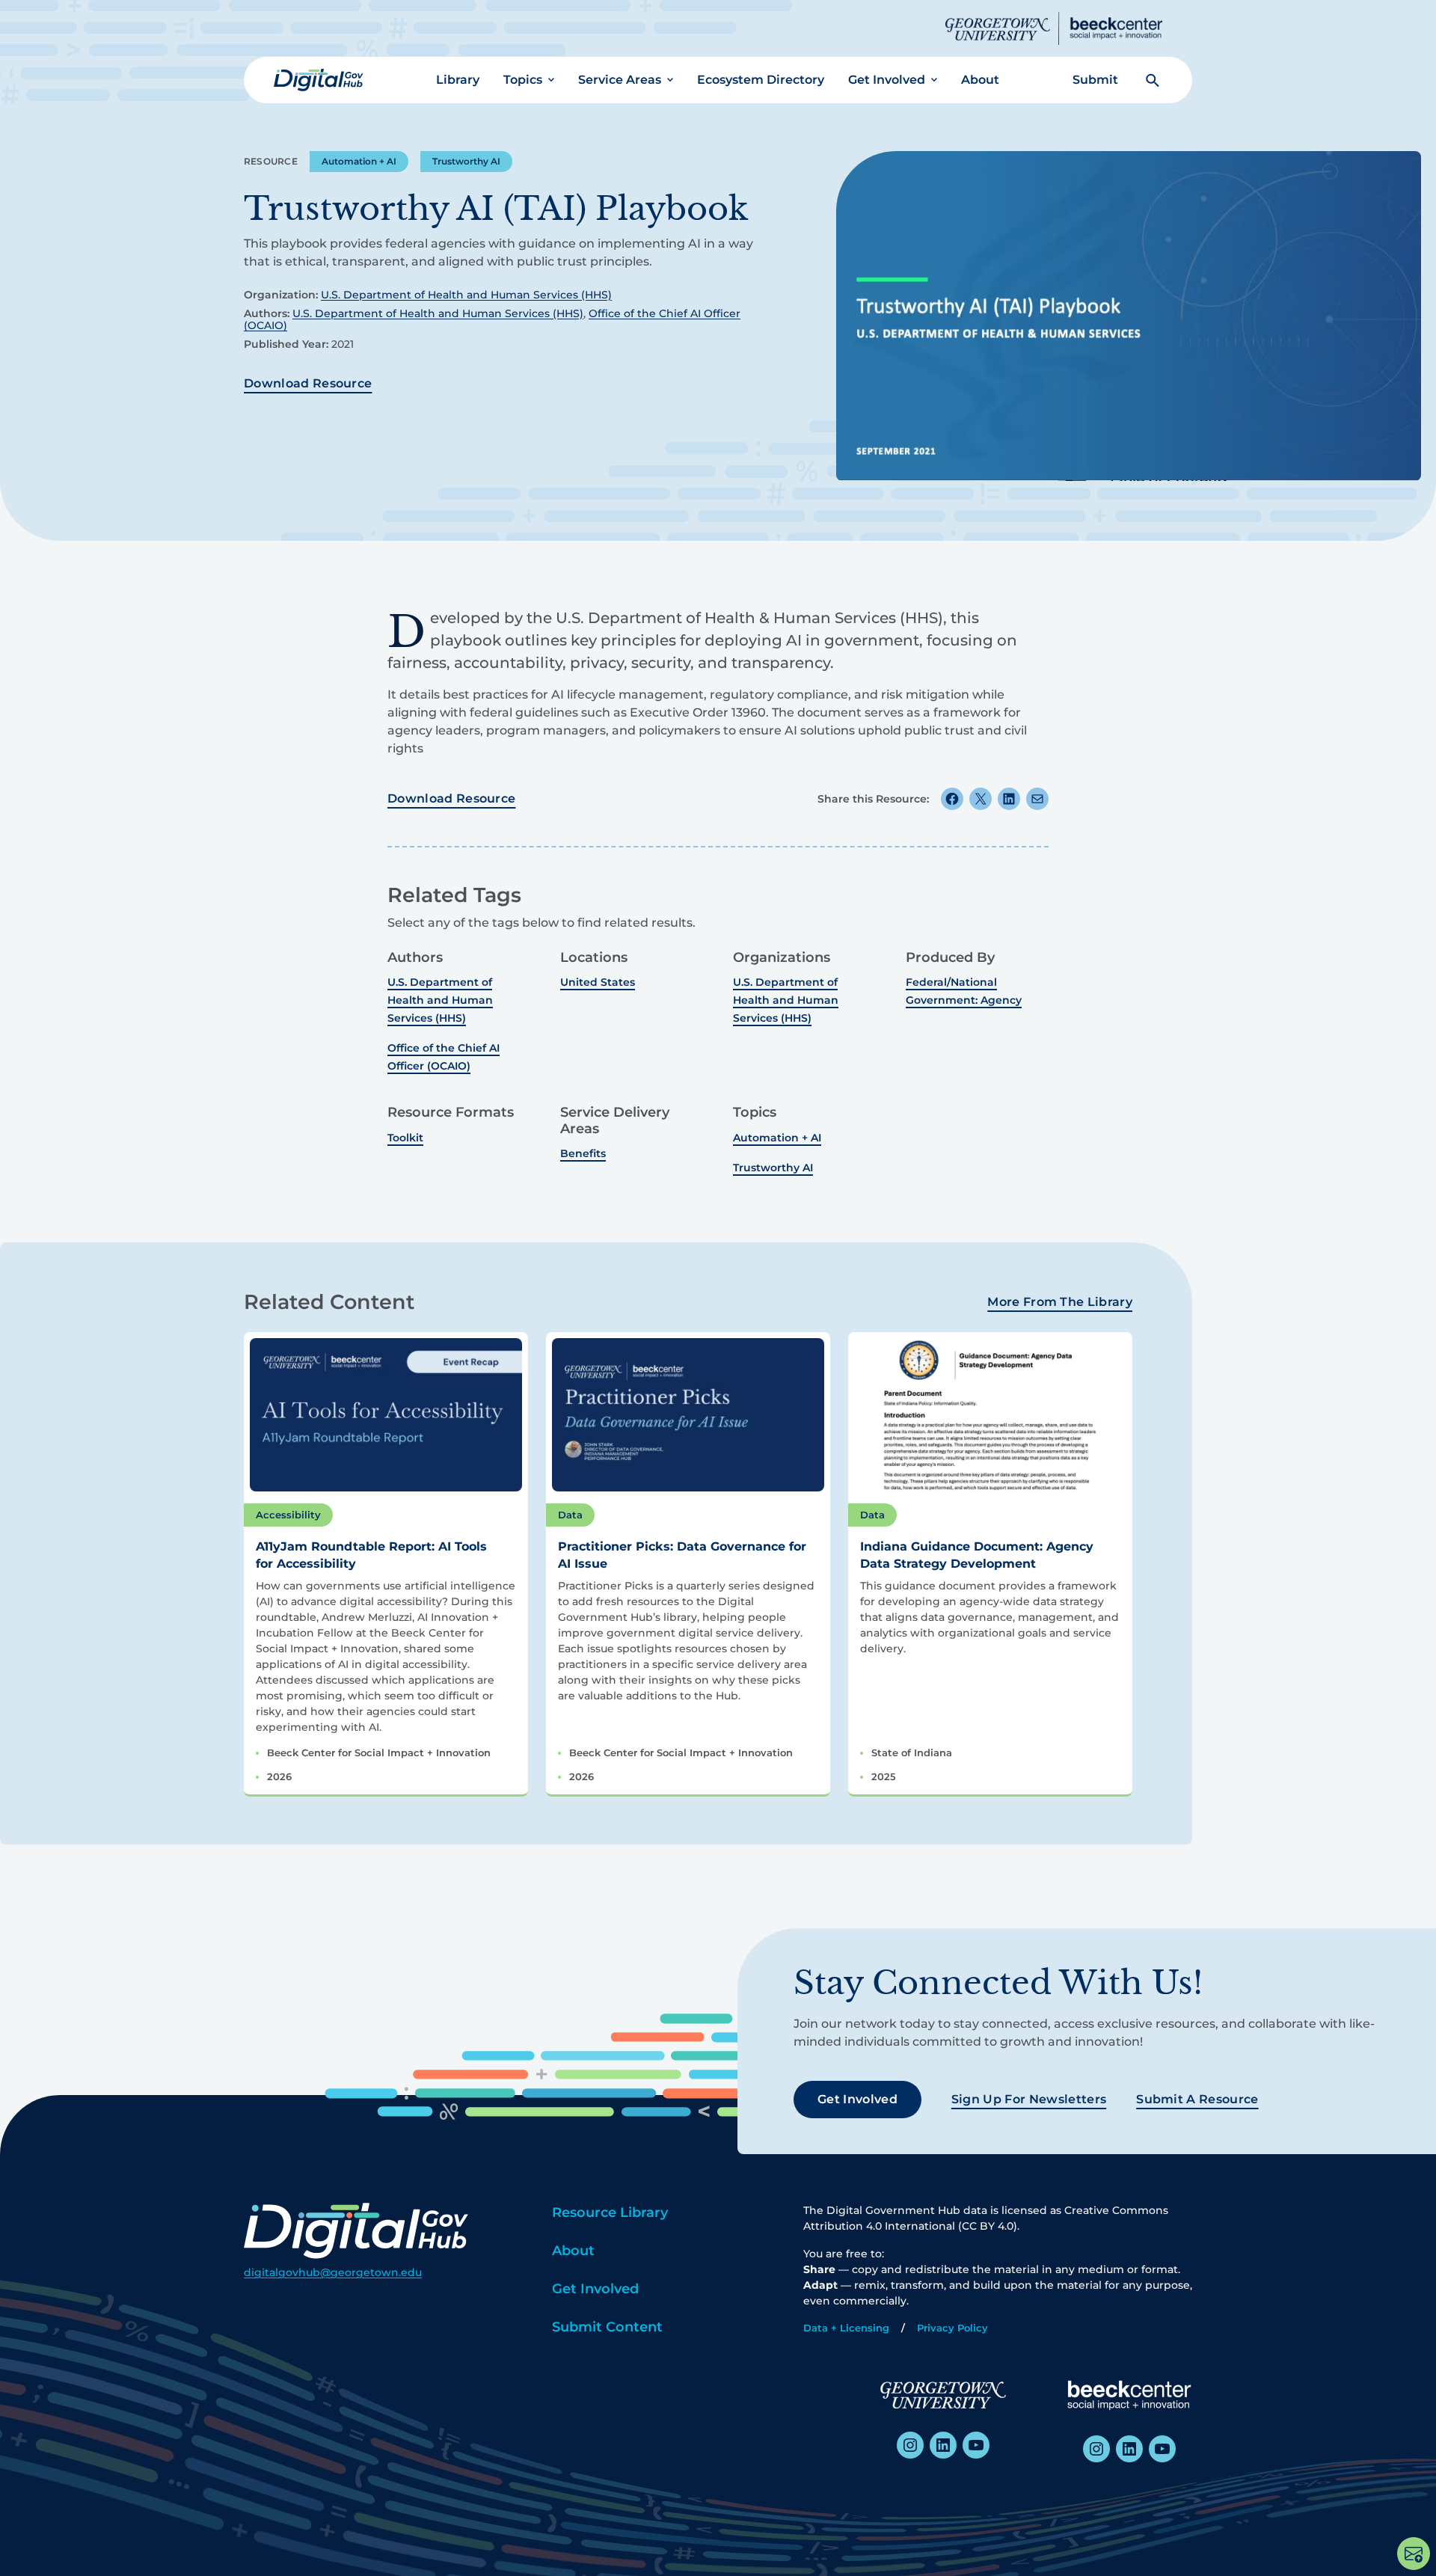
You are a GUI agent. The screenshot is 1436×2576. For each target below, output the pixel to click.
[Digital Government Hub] (319, 80)
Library (458, 80)
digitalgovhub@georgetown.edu (333, 2272)
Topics (523, 80)
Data (570, 1515)
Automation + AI (359, 161)
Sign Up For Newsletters (1029, 2099)
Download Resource (308, 383)
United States (598, 982)
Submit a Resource (1197, 2099)
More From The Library (1060, 1302)
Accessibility (288, 1515)
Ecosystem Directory (761, 80)
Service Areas (620, 80)
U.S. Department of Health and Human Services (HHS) (466, 295)
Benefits (583, 1153)
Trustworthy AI (466, 161)
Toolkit (405, 1138)
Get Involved (887, 80)
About (980, 80)
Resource (271, 161)
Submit (1095, 80)
